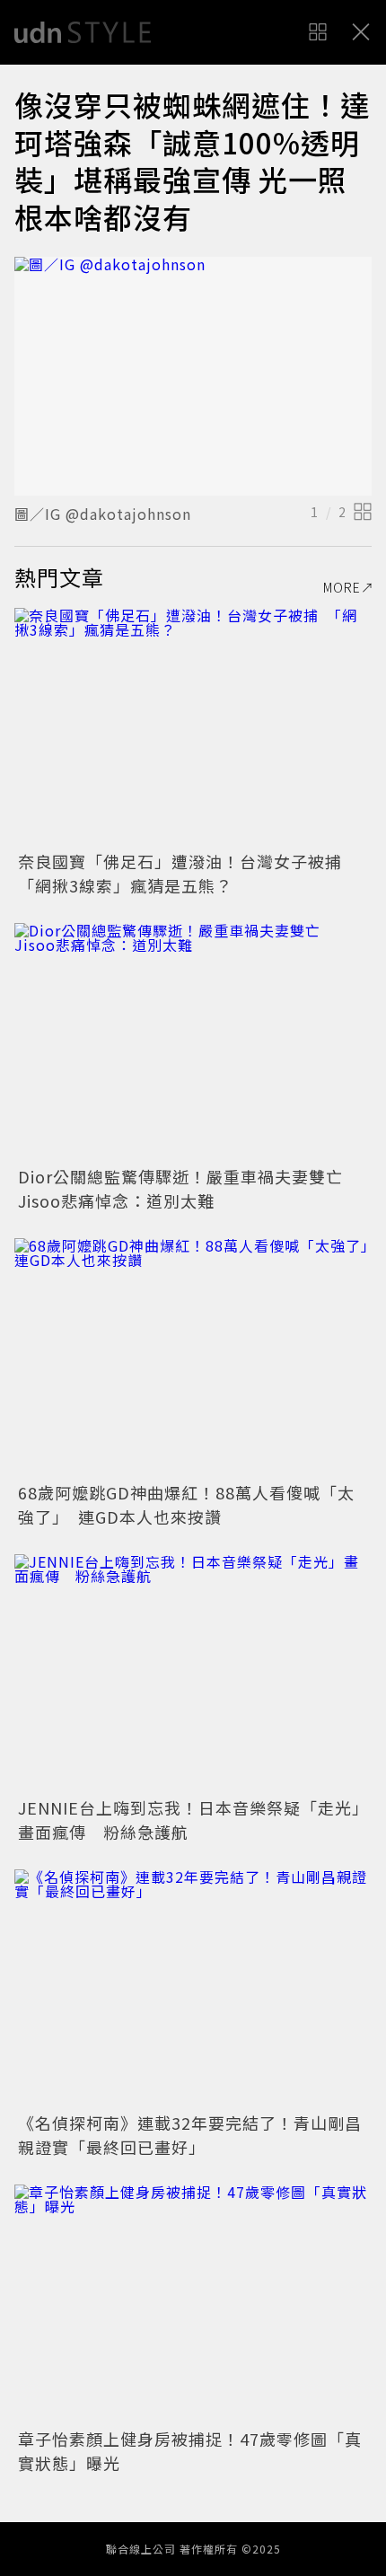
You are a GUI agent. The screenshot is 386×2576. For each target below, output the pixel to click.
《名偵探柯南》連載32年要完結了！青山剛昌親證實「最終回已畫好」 (190, 2135)
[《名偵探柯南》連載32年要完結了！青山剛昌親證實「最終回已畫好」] (193, 1988)
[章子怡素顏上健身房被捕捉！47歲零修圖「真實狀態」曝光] (193, 2303)
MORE (342, 587)
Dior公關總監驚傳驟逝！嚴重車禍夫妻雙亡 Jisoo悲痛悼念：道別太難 (189, 1188)
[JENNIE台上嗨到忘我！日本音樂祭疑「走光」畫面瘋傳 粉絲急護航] (193, 1673)
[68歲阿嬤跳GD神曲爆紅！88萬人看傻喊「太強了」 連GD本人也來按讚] (193, 1357)
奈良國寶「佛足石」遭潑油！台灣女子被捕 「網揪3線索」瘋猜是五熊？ (189, 873)
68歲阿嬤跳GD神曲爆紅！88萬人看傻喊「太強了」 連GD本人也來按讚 (186, 1504)
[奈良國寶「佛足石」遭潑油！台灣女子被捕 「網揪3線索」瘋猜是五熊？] (193, 727)
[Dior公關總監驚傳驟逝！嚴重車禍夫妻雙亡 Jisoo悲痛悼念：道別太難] (193, 1042)
